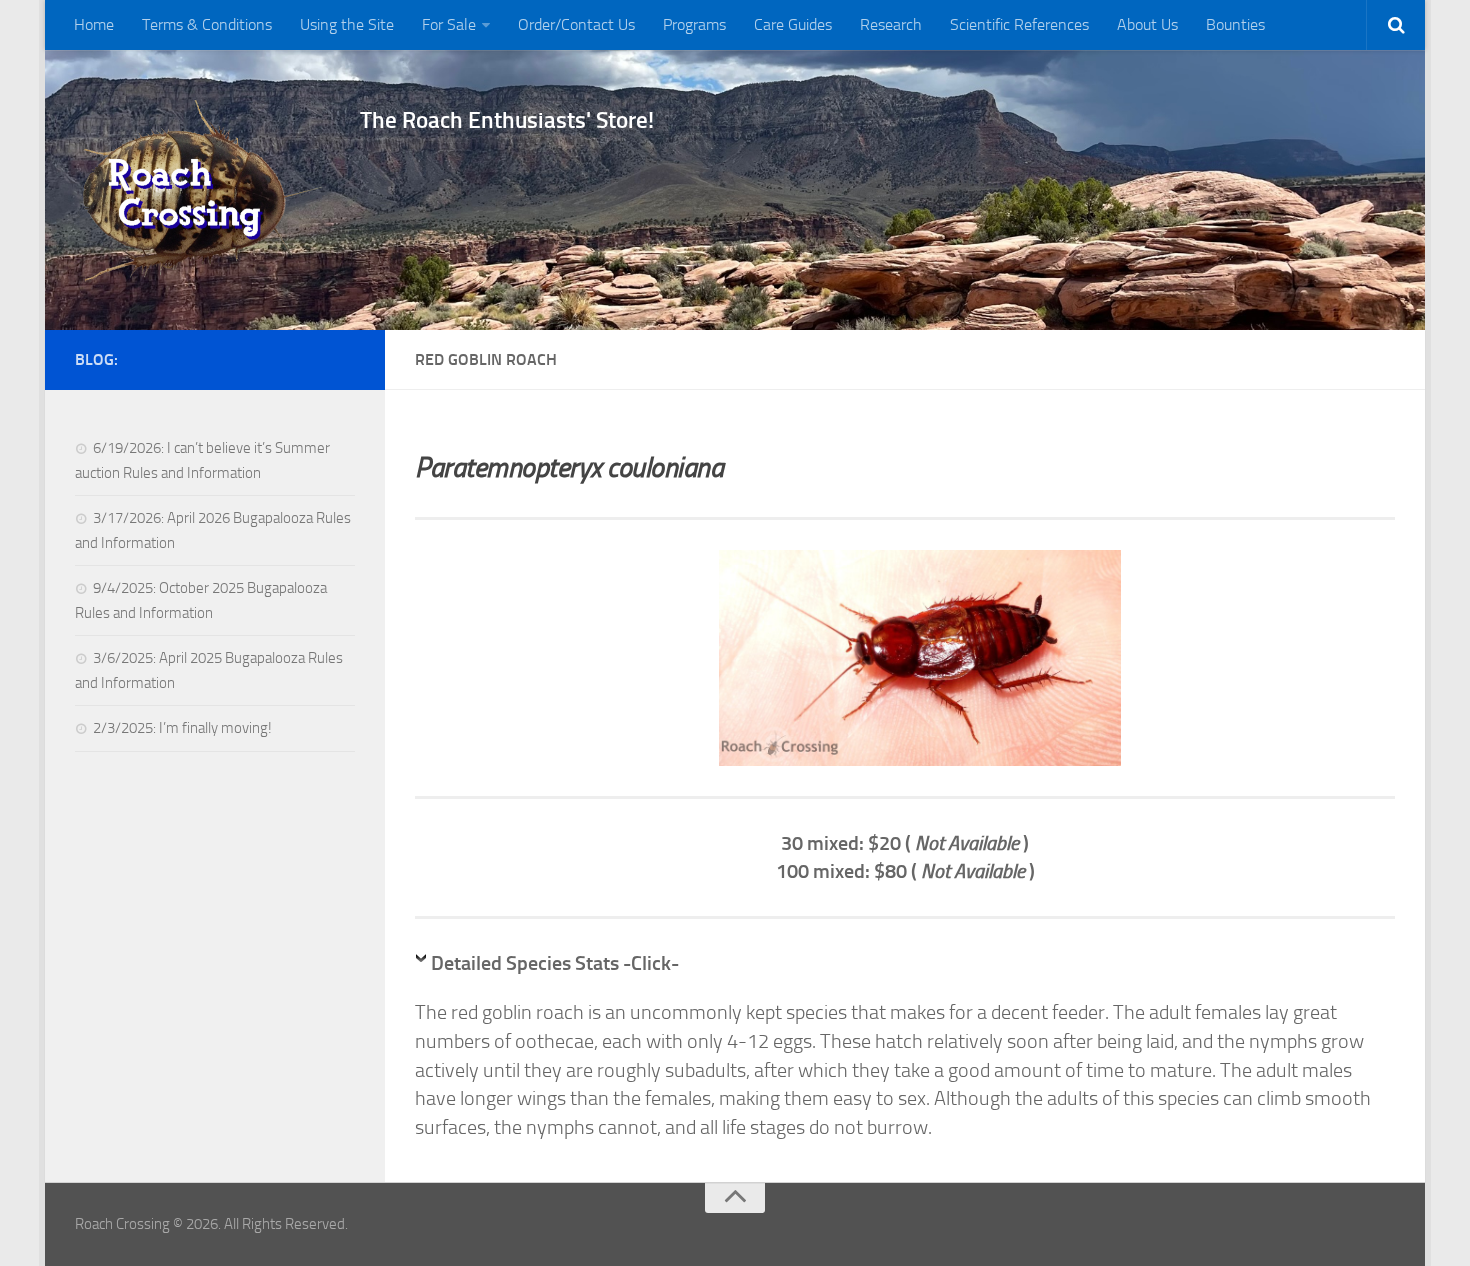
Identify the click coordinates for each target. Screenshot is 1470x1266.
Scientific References (1019, 24)
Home (94, 24)
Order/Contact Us (576, 24)
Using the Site (347, 24)
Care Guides (793, 24)
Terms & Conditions (207, 24)
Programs (694, 24)
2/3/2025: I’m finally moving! (182, 728)
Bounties (1235, 24)
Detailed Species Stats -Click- (555, 963)
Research (891, 24)
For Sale (449, 24)
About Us (1147, 24)
